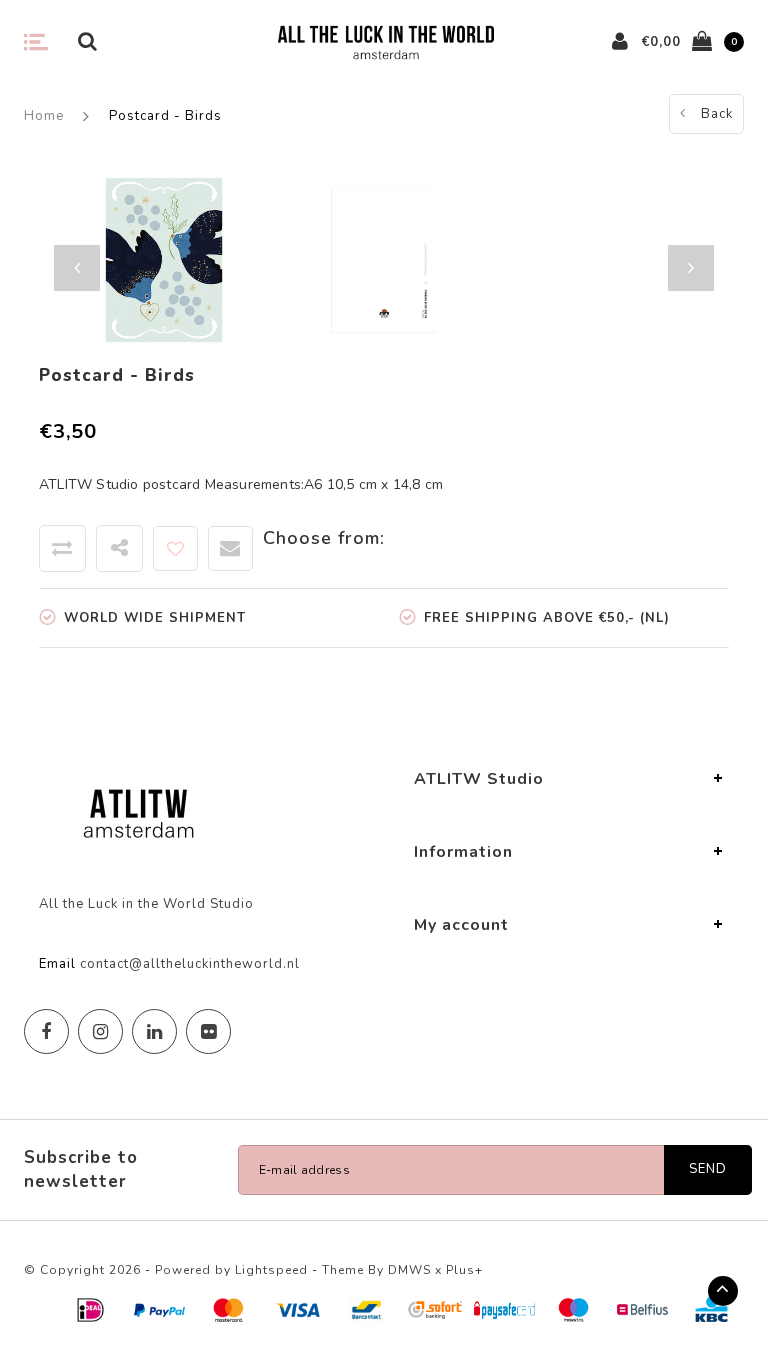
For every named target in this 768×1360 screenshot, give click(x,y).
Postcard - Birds (165, 116)
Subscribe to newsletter (81, 1169)
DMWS (409, 1270)
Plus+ (464, 1270)
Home (44, 116)
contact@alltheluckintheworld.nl (190, 964)
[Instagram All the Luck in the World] (100, 1031)
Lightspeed (271, 1270)
